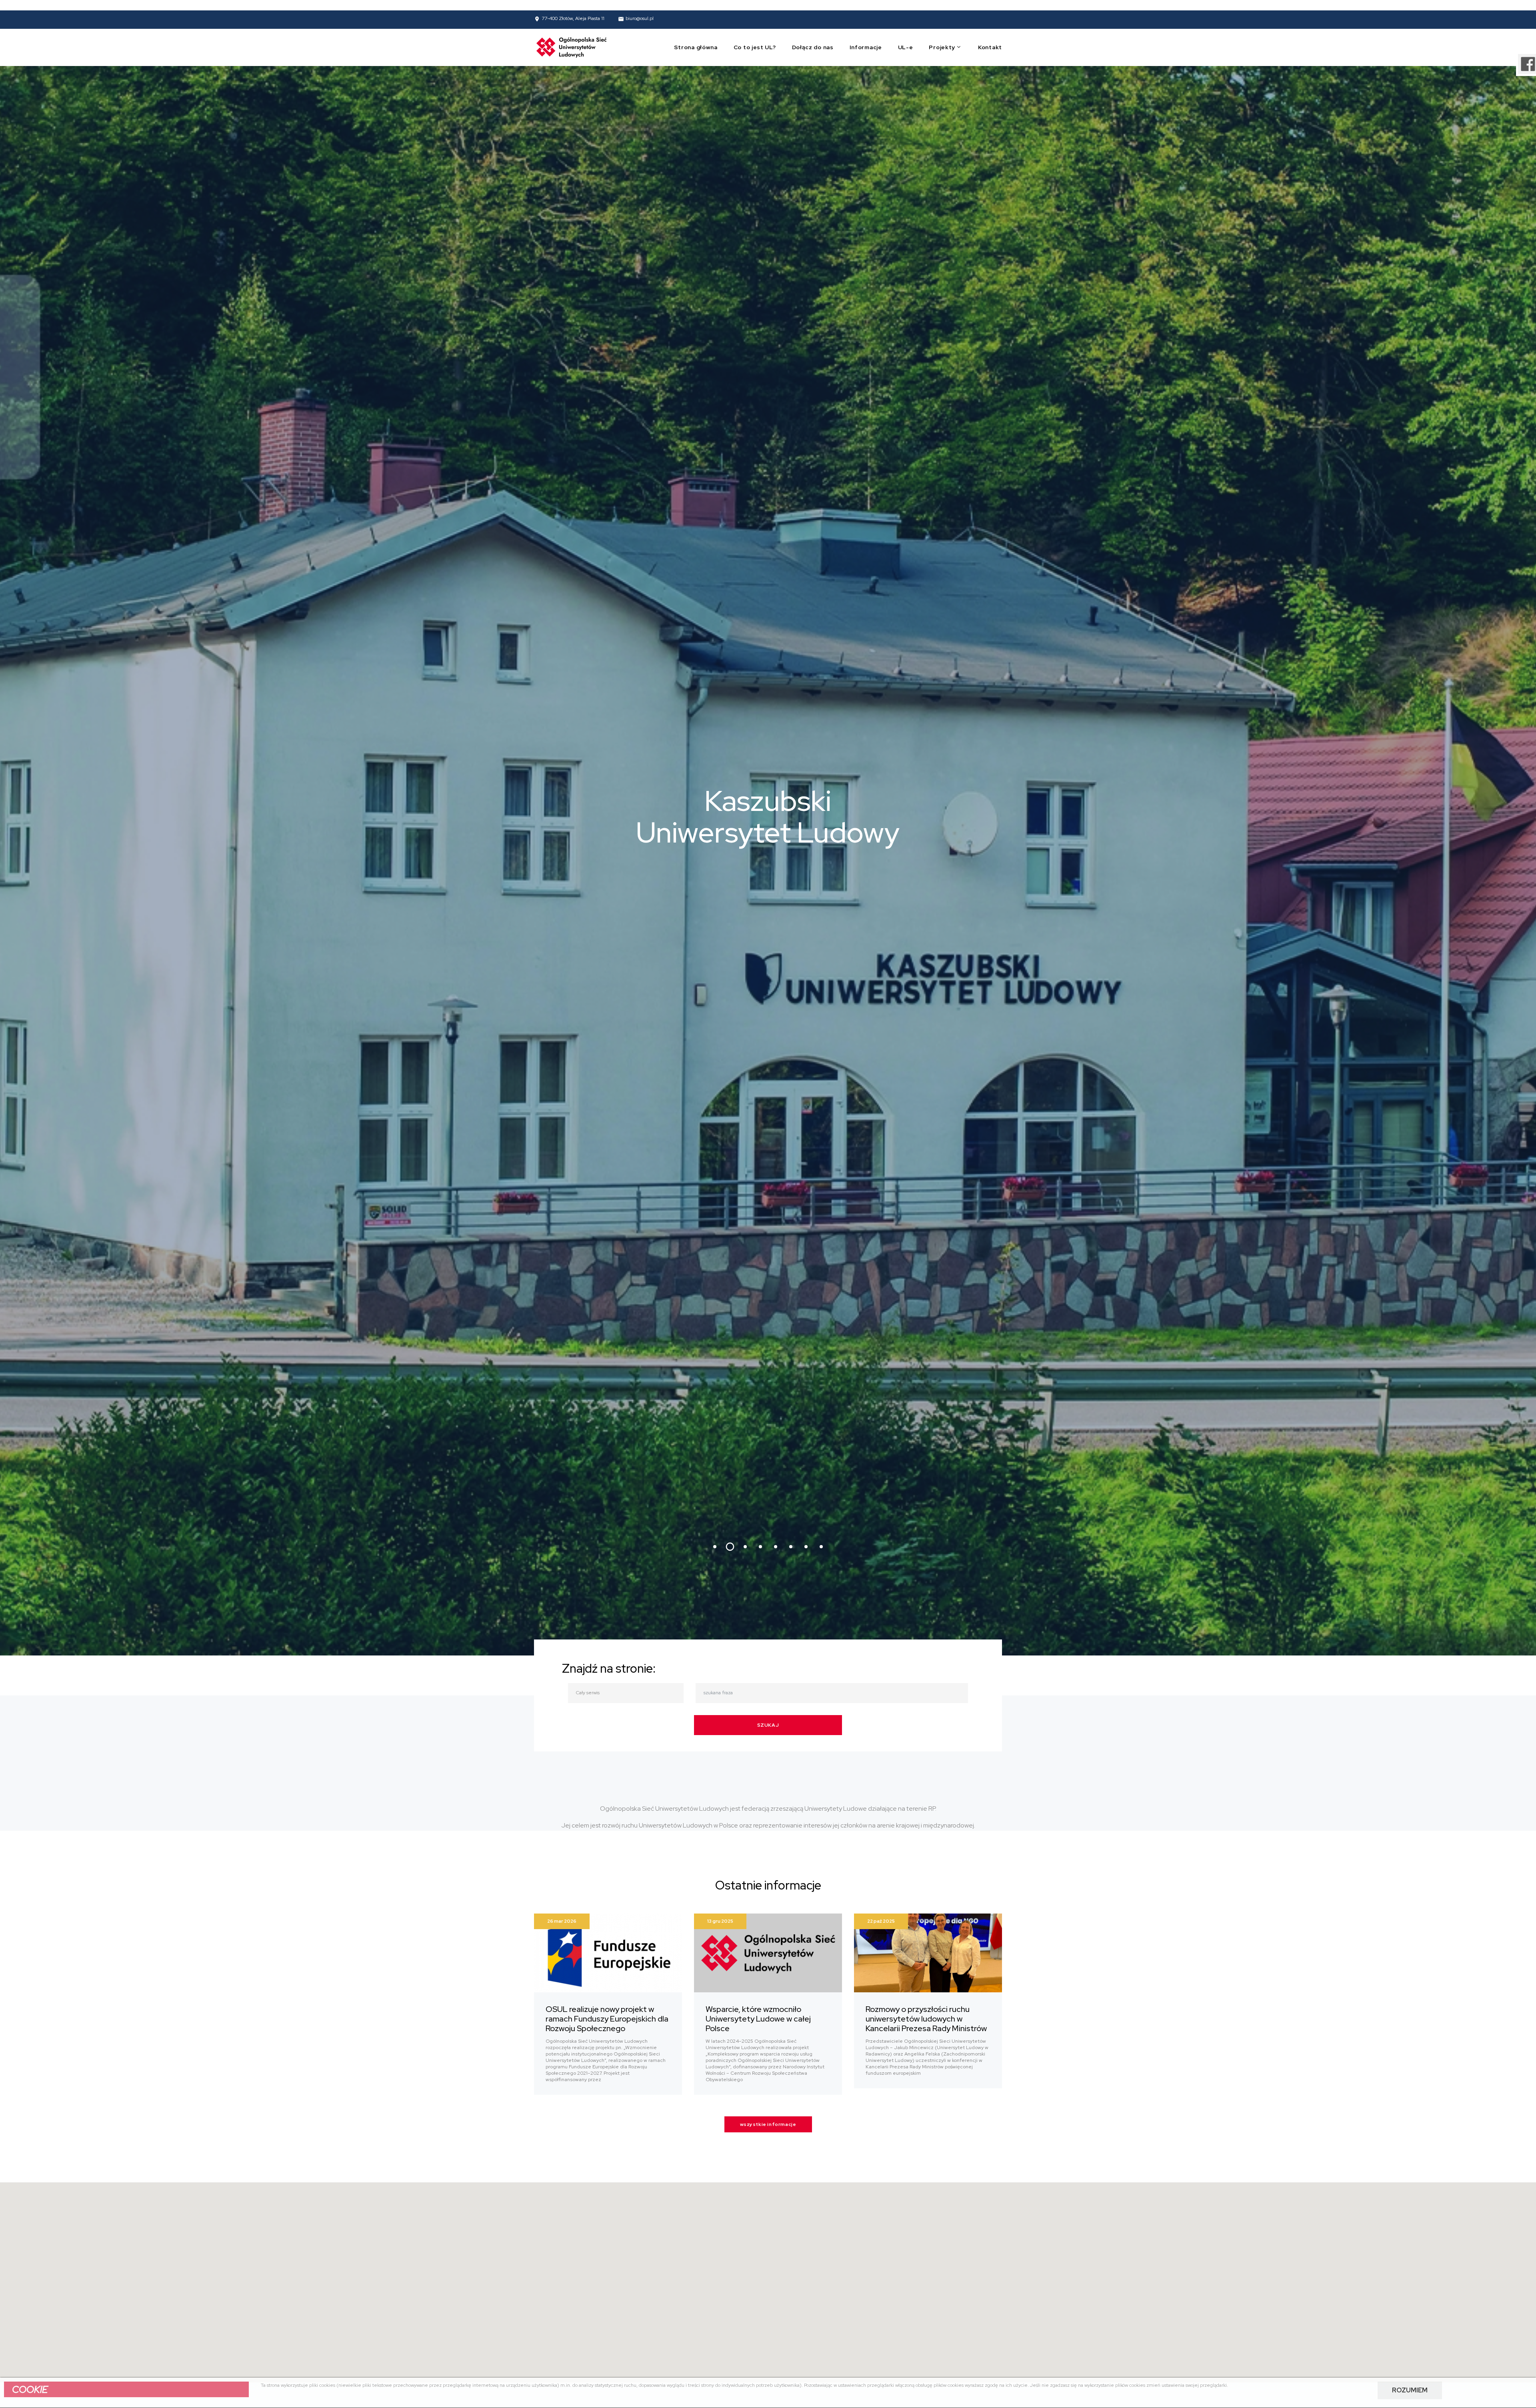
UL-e (906, 47)
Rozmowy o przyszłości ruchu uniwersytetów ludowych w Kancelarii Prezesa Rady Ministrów (926, 2019)
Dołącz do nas (813, 47)
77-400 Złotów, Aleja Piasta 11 (573, 19)
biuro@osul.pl (640, 19)
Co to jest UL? (755, 47)
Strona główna (696, 47)
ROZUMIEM (1410, 2390)
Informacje (866, 47)
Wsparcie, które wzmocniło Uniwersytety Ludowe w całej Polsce (758, 2019)
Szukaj (768, 1725)
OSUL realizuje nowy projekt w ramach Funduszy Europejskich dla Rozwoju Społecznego (607, 2019)
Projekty (942, 47)
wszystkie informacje (768, 2124)
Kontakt (990, 47)
